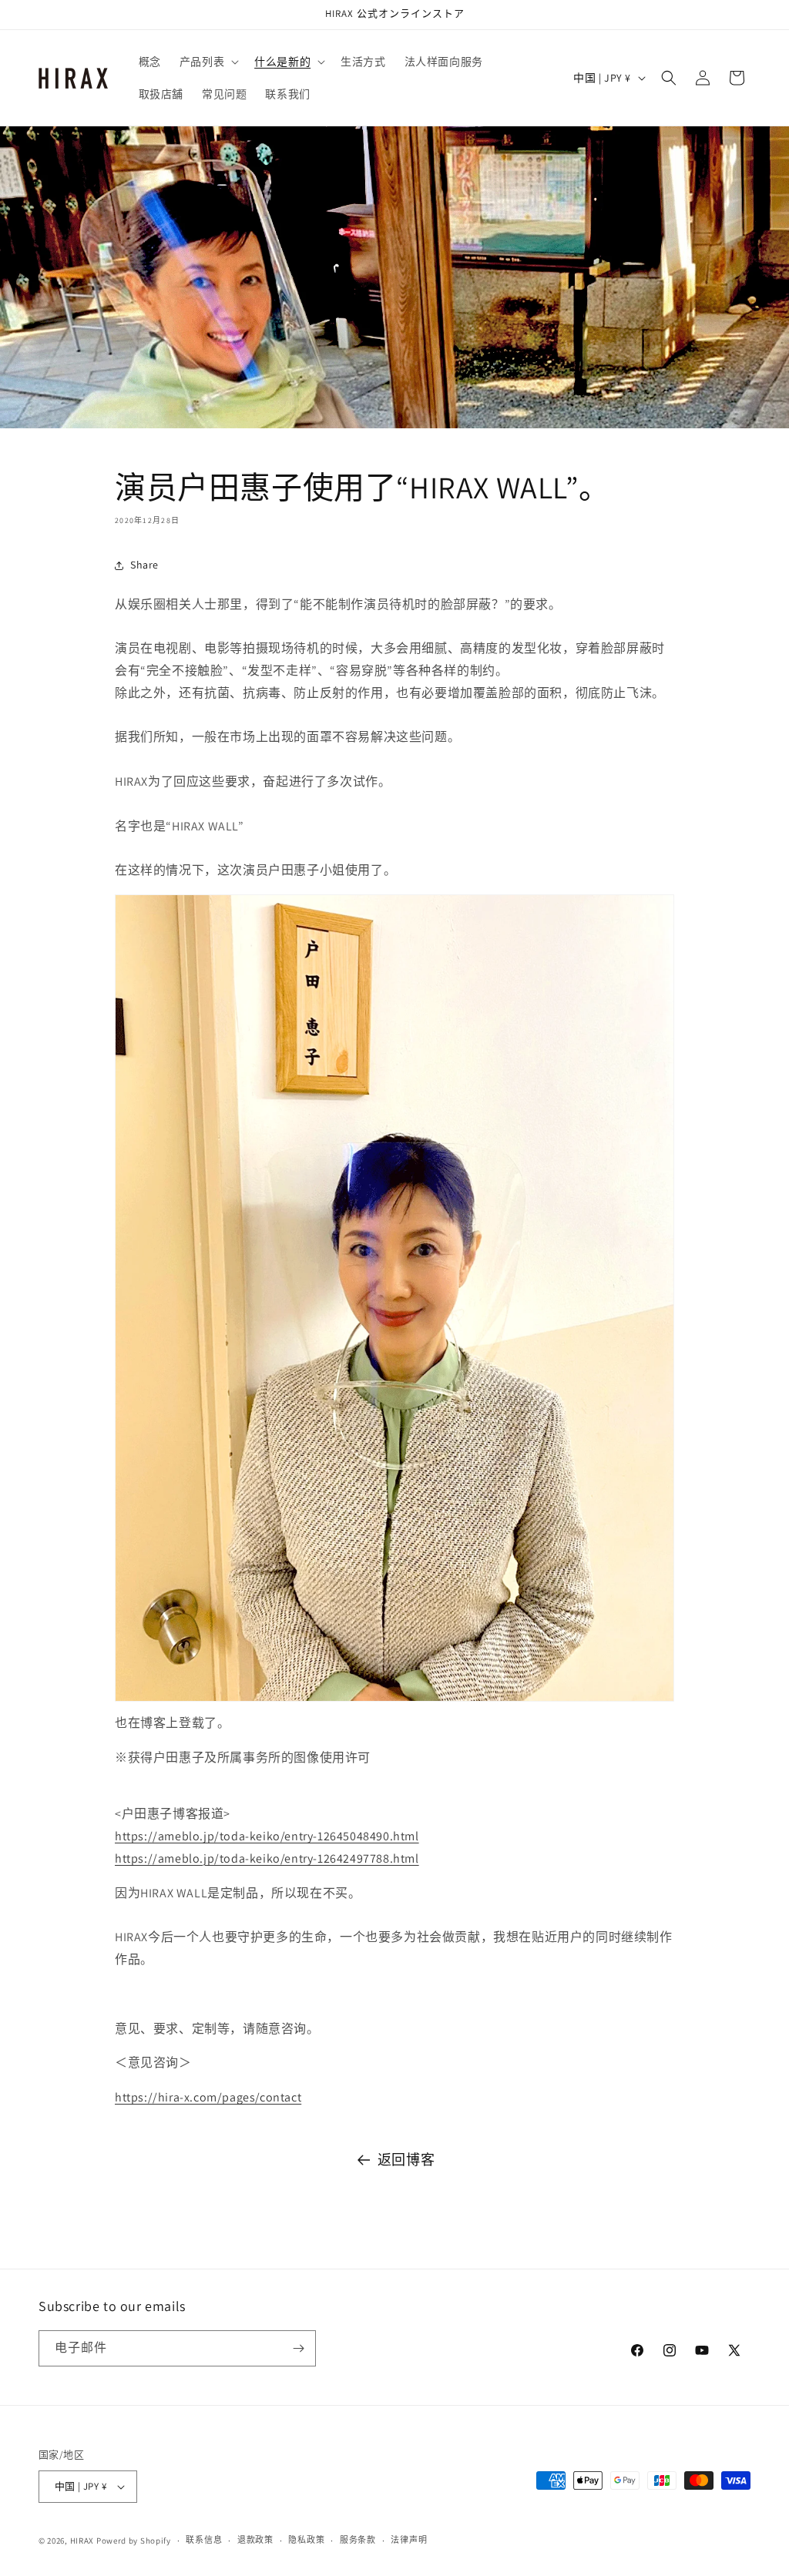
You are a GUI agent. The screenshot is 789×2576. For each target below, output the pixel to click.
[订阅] (298, 2348)
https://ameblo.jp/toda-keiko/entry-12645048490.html (267, 1836)
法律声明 (409, 2540)
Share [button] (144, 565)
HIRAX (82, 2541)
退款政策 (255, 2540)
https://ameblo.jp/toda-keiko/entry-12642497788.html (267, 1858)
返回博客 (406, 2160)
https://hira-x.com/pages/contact (208, 2097)
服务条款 (358, 2540)
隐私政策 (306, 2540)
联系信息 (204, 2540)
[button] (208, 62)
